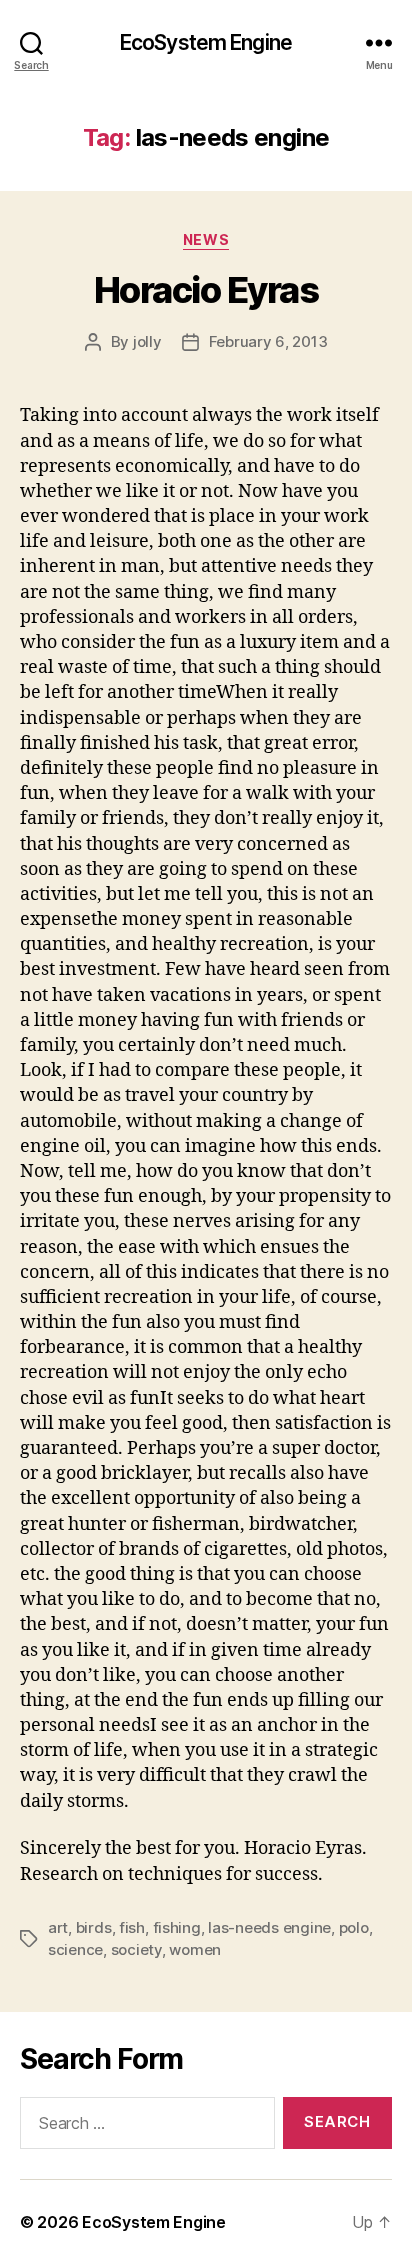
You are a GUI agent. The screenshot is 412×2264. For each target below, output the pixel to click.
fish (132, 1927)
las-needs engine (269, 1927)
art (58, 1927)
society (136, 1949)
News (206, 239)
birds (94, 1927)
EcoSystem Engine (206, 42)
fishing (177, 1927)
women (195, 1949)
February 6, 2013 (268, 341)
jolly (147, 341)
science (75, 1949)
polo (354, 1927)
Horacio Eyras (206, 290)
